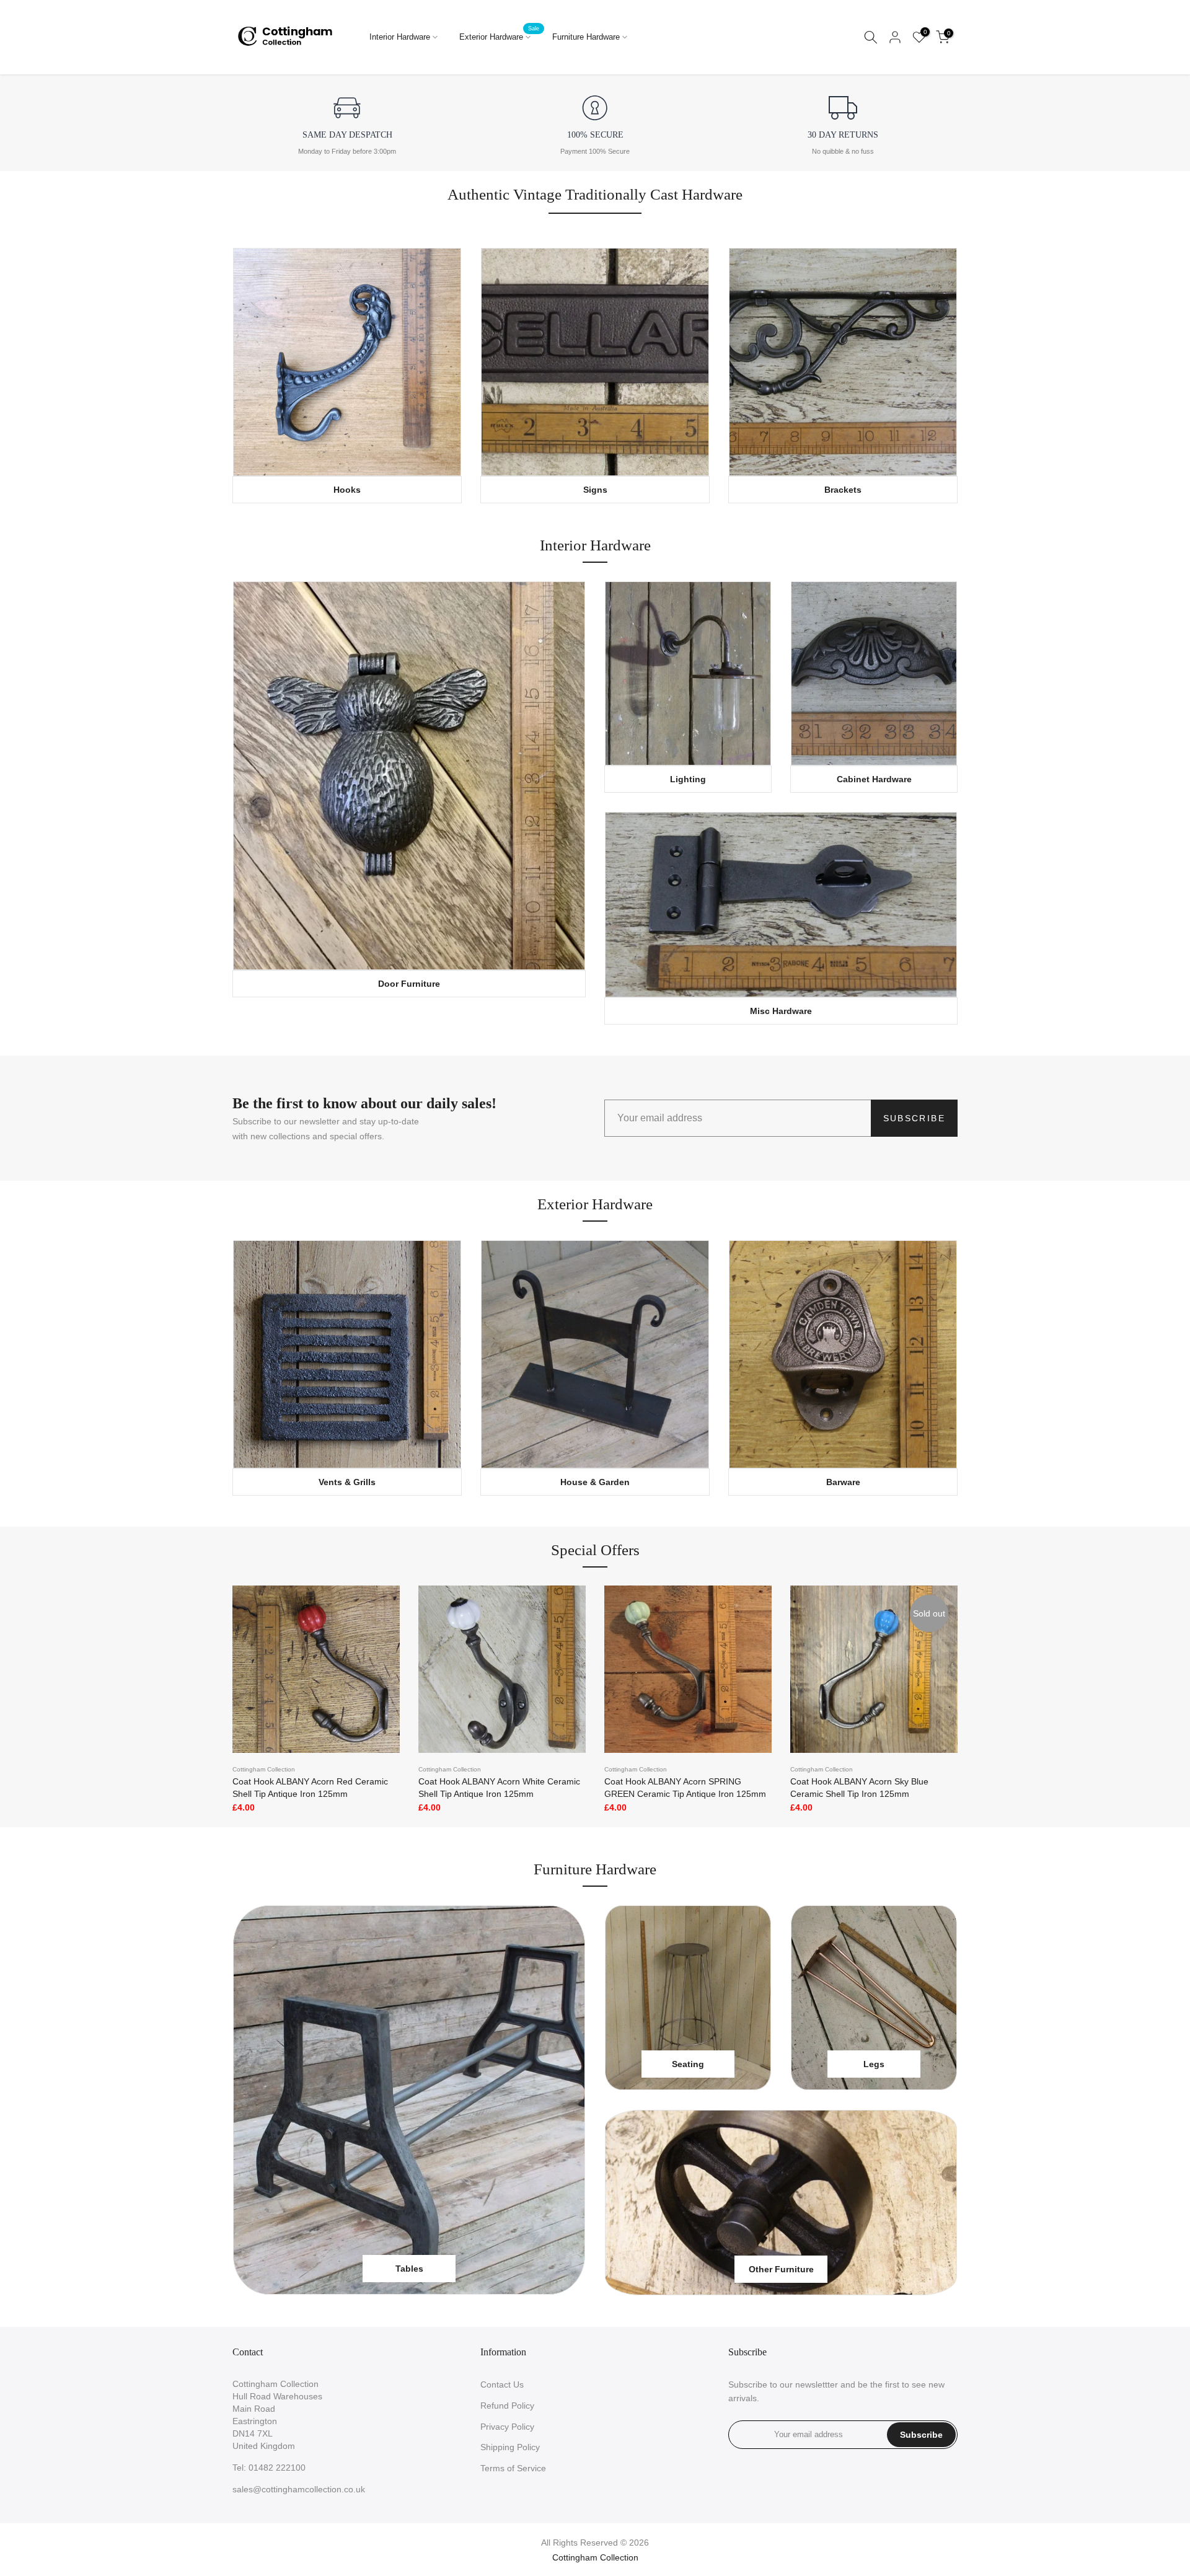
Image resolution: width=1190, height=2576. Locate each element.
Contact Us (502, 2384)
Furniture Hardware (586, 37)
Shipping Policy (510, 2447)
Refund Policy (507, 2406)
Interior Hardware (400, 37)
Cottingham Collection (264, 1769)
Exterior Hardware (500, 36)
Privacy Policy (507, 2427)
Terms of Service (513, 2468)
